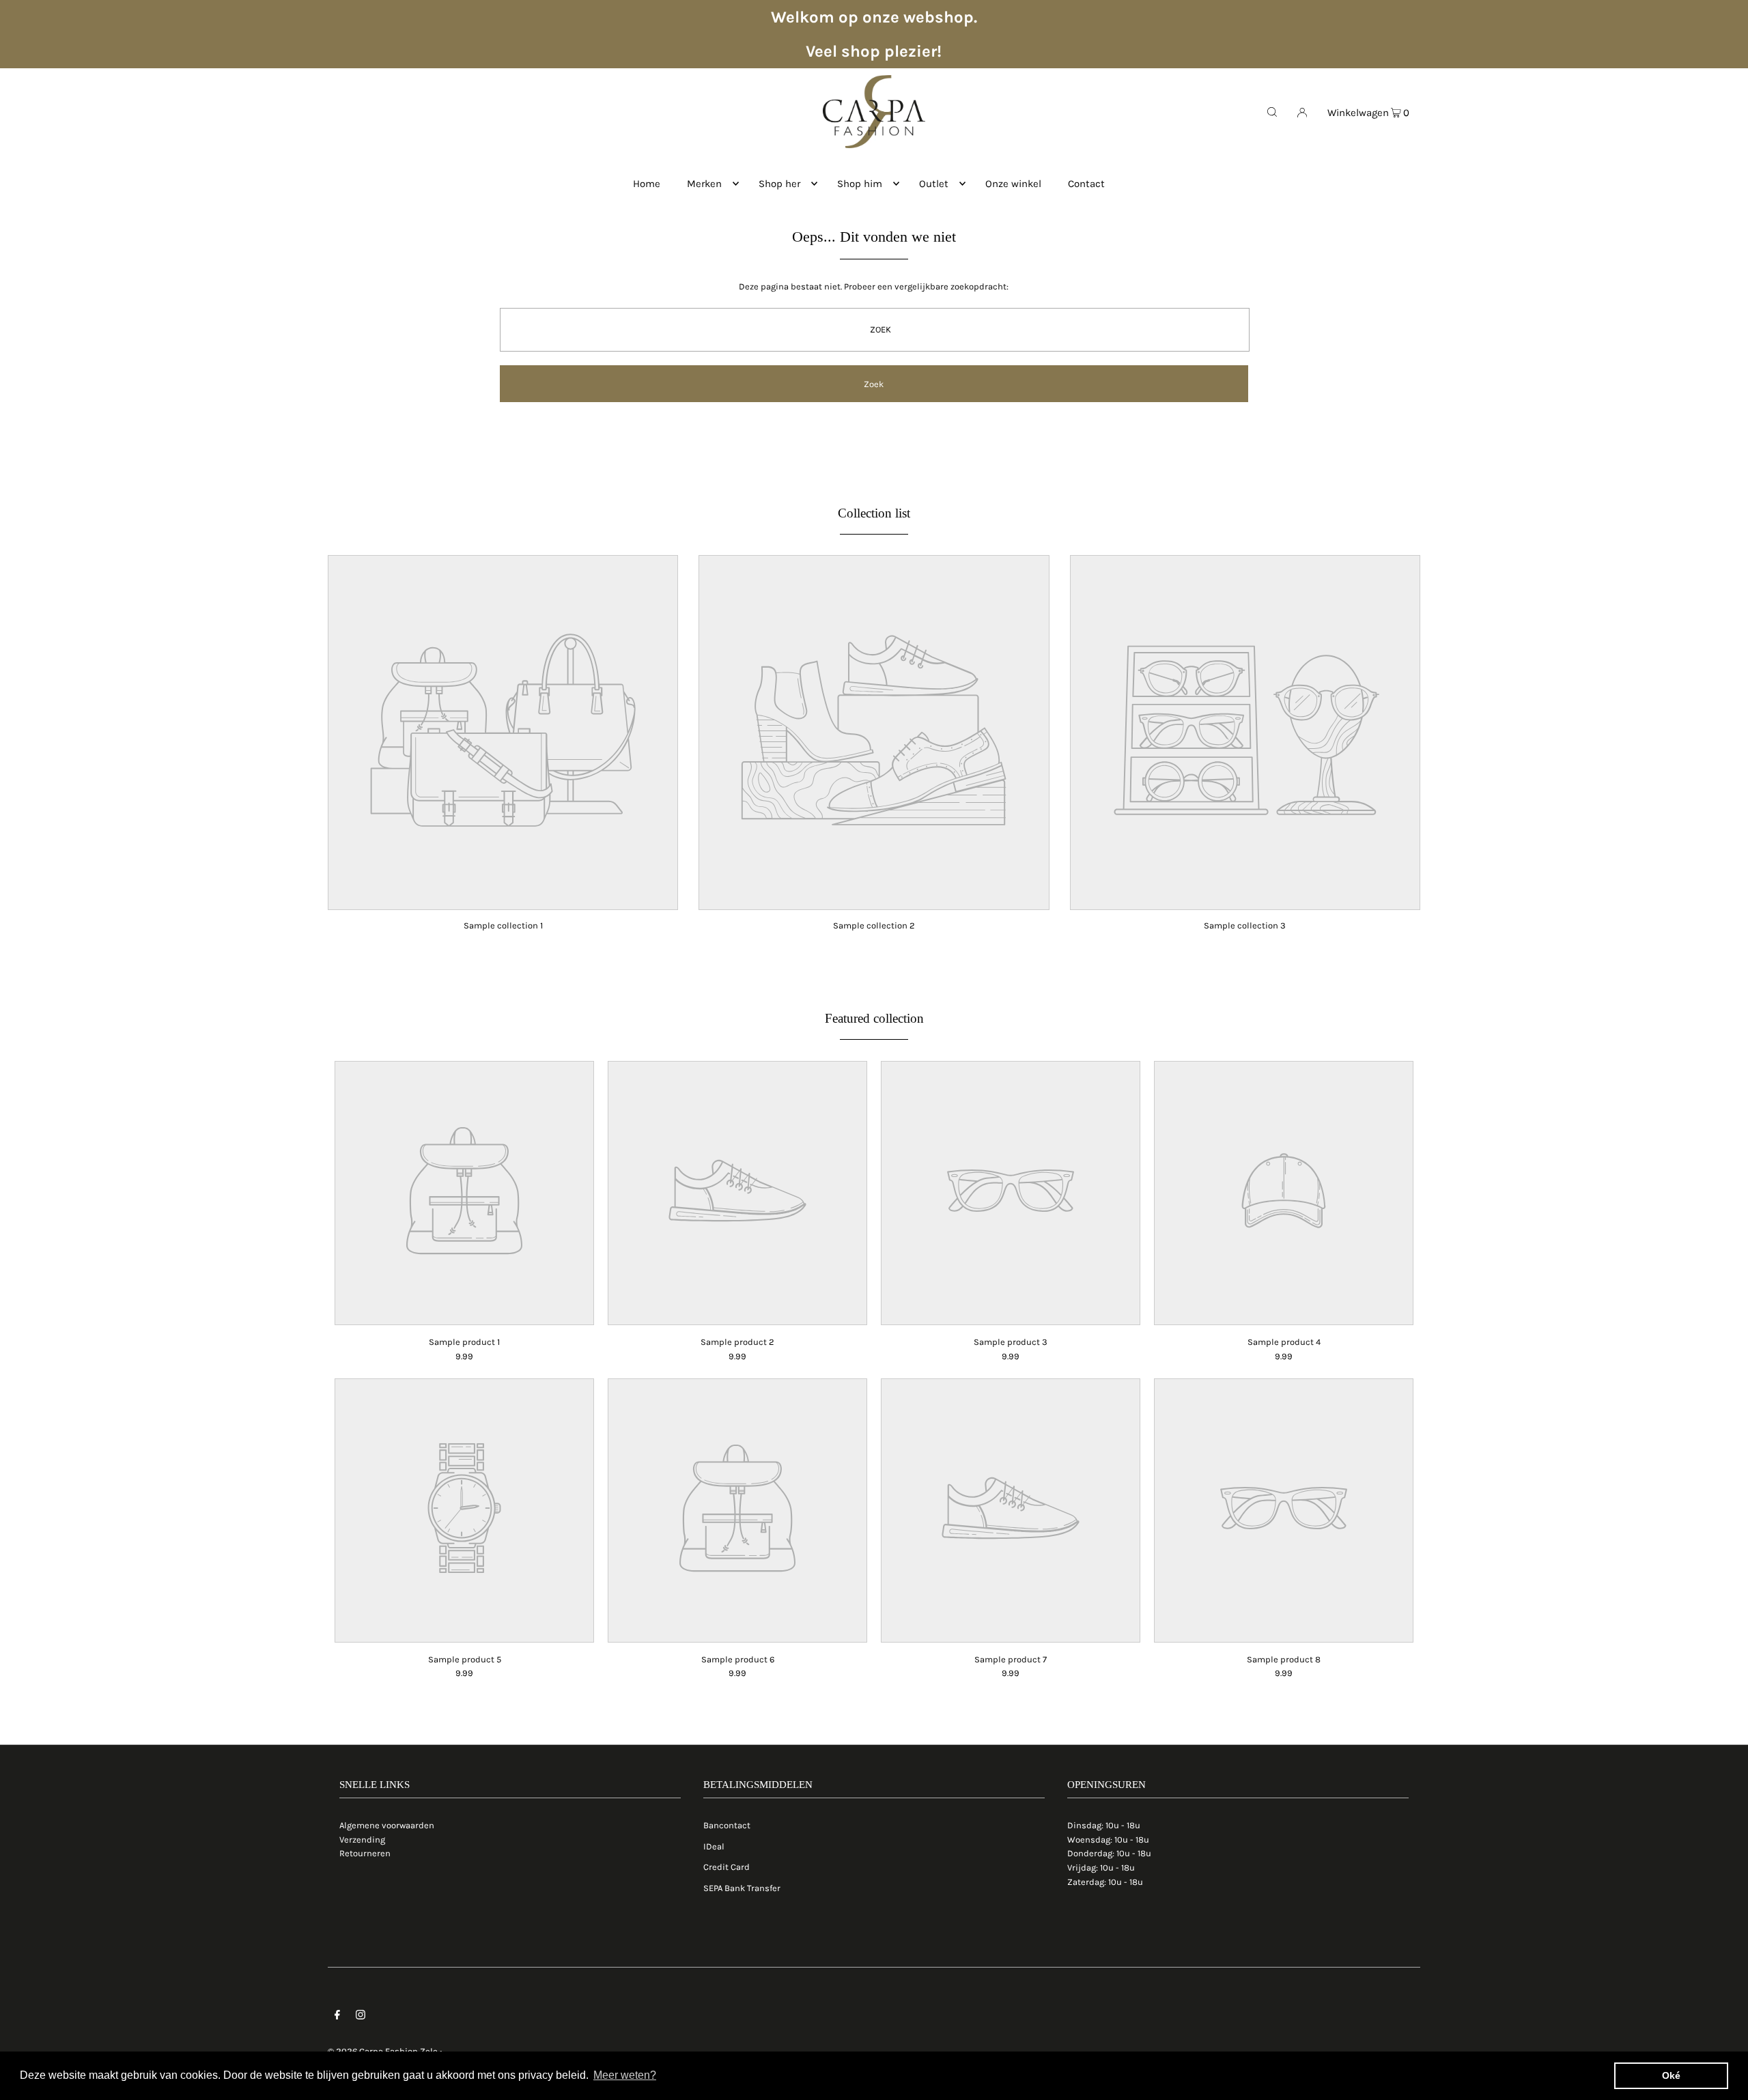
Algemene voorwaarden (387, 1825)
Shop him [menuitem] (860, 184)
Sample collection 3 (1245, 925)
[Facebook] (337, 2017)
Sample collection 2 (874, 925)
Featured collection (874, 1018)
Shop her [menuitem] (779, 184)
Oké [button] (1671, 2075)
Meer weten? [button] (625, 2075)
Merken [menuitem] (704, 184)
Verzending (362, 1840)
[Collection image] (503, 901)
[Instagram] (361, 2017)
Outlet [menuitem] (934, 184)
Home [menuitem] (647, 184)
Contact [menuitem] (1086, 184)
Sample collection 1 (503, 925)
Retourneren (365, 1853)
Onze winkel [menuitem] (1013, 184)
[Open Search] (1272, 111)
